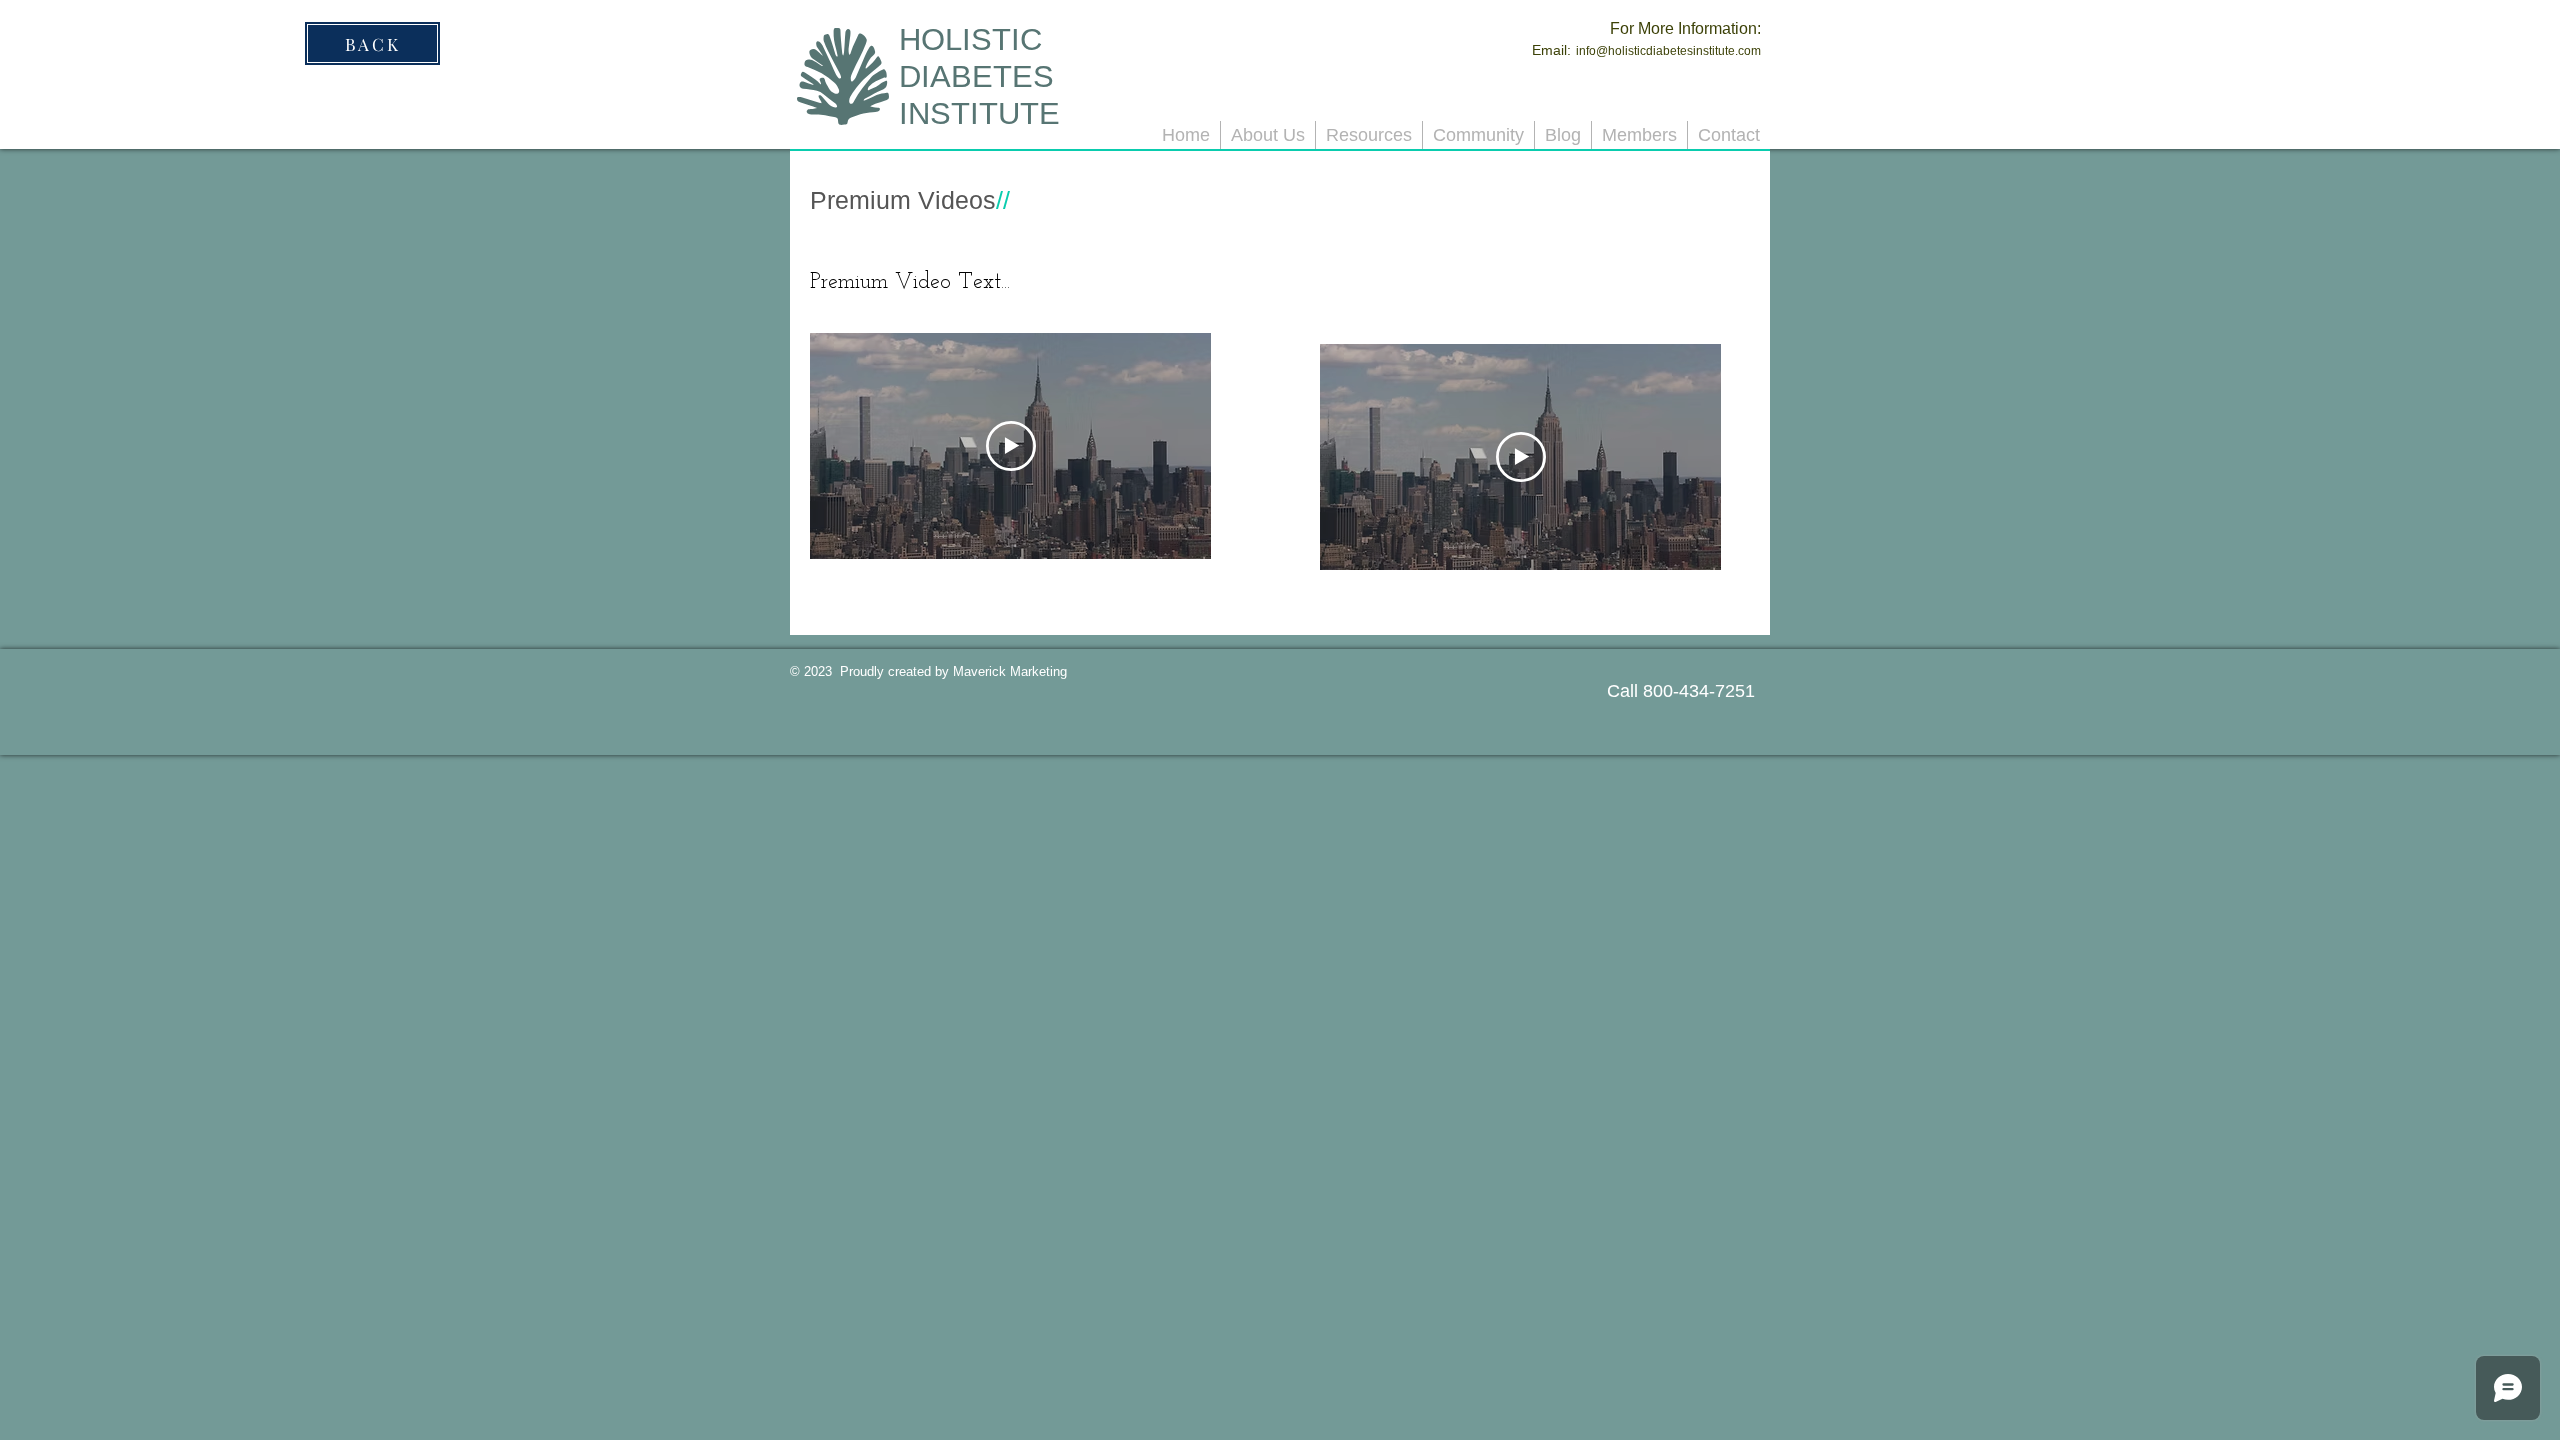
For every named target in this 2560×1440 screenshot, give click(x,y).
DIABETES (976, 76)
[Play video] (1011, 446)
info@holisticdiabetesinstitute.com (1668, 51)
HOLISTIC (970, 39)
